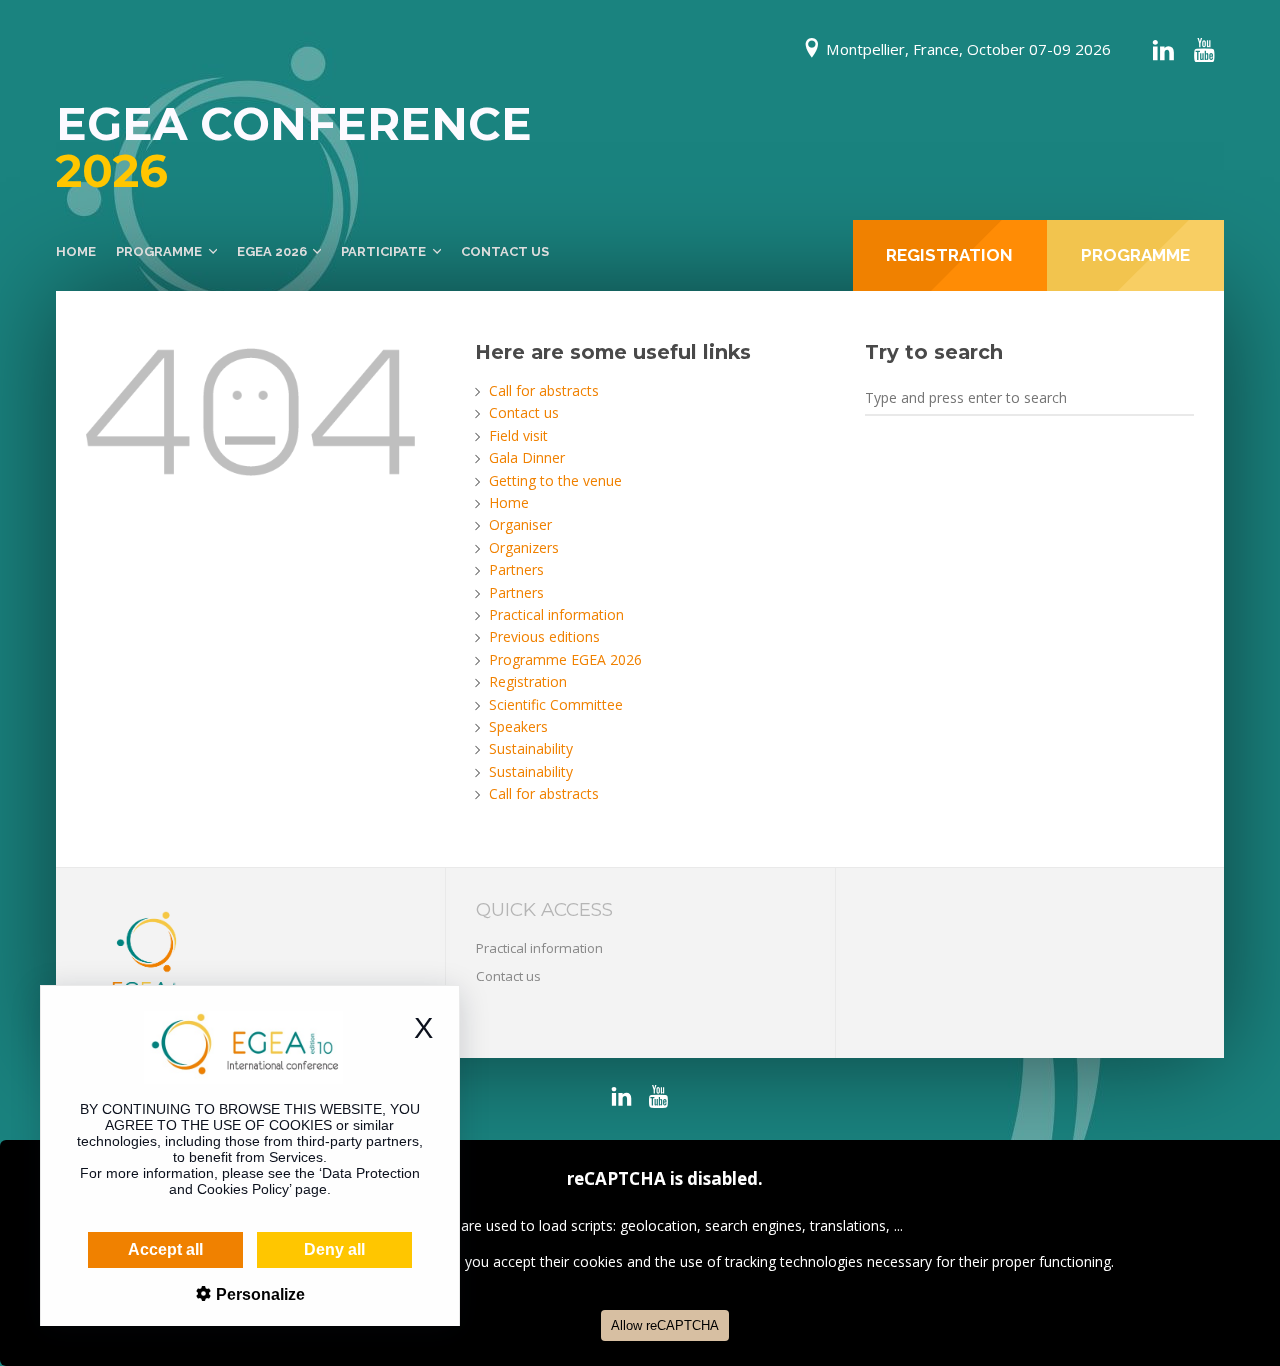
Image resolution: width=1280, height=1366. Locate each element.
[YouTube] (1204, 50)
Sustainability (531, 748)
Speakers (518, 726)
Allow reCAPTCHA (665, 1325)
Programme (159, 251)
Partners (516, 569)
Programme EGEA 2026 (565, 659)
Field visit (518, 435)
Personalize (258, 1294)
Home (76, 251)
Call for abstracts (544, 390)
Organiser (520, 524)
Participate (383, 251)
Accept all (165, 1249)
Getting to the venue (555, 480)
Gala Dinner (527, 457)
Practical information (556, 614)
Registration (528, 681)
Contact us (505, 251)
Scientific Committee (556, 704)
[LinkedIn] (1163, 50)
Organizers (524, 547)
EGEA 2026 (272, 251)
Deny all (334, 1249)
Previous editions (544, 636)
